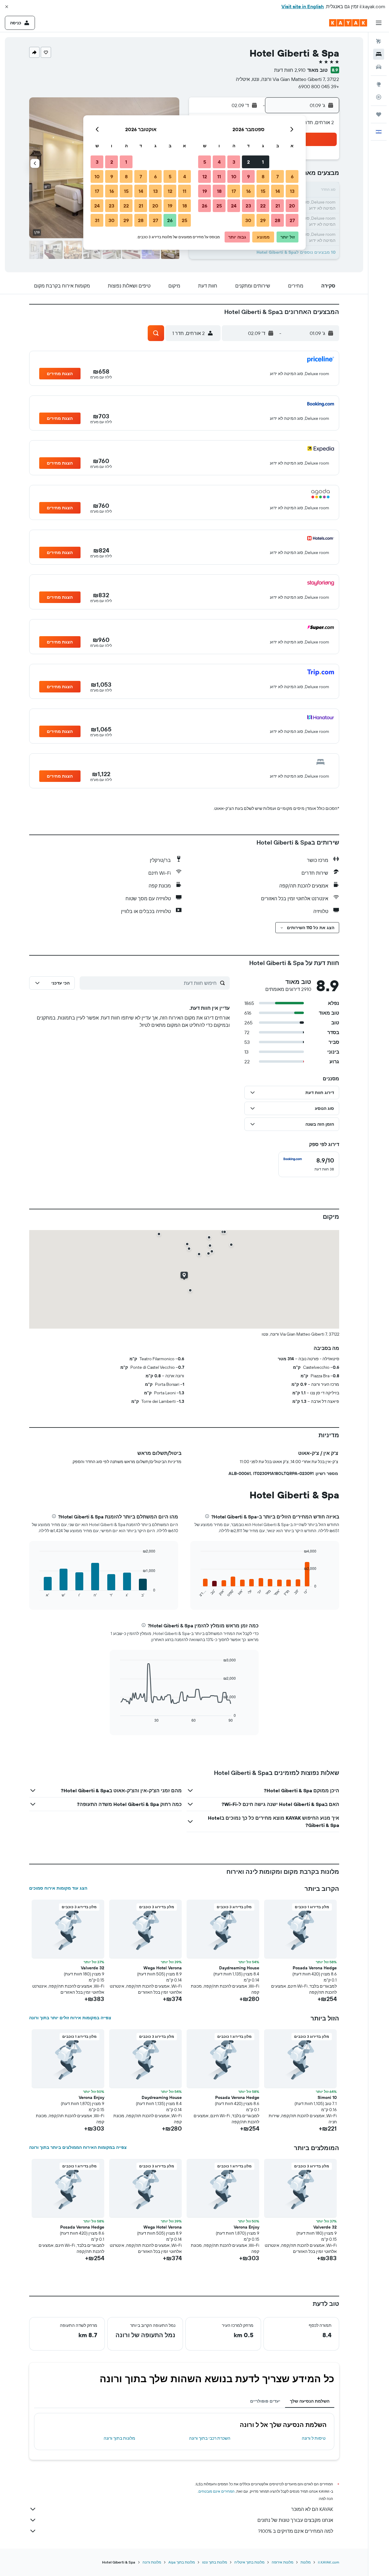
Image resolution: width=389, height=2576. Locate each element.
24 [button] (234, 206)
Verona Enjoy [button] (91, 2097)
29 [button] (263, 220)
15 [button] (263, 191)
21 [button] (278, 206)
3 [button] (234, 162)
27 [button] (292, 220)
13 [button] (292, 191)
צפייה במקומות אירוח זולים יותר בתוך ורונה (70, 2018)
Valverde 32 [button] (93, 1968)
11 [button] (219, 176)
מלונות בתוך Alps (182, 2562)
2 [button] (248, 162)
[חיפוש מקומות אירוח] (379, 54)
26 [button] (205, 206)
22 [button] (263, 206)
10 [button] (234, 176)
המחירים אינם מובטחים (217, 2491)
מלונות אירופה (282, 2562)
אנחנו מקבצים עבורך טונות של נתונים (295, 2520)
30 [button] (248, 220)
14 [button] (278, 191)
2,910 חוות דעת (290, 70)
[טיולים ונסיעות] (379, 114)
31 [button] (97, 220)
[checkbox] (309, 1164)
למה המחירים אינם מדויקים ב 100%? (296, 2531)
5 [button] (205, 162)
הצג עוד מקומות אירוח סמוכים (58, 1888)
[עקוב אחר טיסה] (379, 97)
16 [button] (248, 191)
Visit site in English (303, 6)
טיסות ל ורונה (314, 2438)
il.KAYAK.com (329, 2562)
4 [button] (219, 162)
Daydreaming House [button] (239, 1968)
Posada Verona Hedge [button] (315, 1968)
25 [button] (219, 206)
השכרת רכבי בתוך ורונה (210, 2438)
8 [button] (263, 176)
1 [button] (263, 162)
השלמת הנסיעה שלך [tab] (310, 2401)
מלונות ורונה (152, 2562)
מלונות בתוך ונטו (215, 2562)
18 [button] (219, 191)
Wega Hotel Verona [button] (163, 1968)
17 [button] (234, 191)
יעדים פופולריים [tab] (265, 2401)
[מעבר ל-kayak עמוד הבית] (348, 23)
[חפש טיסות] (379, 41)
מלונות (306, 2562)
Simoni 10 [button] (327, 2097)
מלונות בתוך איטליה (249, 2562)
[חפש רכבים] (379, 67)
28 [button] (277, 220)
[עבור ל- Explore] (379, 84)
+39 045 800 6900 (319, 86)
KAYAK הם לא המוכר (312, 2509)
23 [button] (248, 206)
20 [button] (292, 206)
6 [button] (292, 176)
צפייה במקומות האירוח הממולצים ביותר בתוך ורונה (78, 2147)
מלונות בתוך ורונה (119, 2438)
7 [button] (277, 176)
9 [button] (248, 176)
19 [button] (205, 191)
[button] (7, 7)
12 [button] (205, 176)
